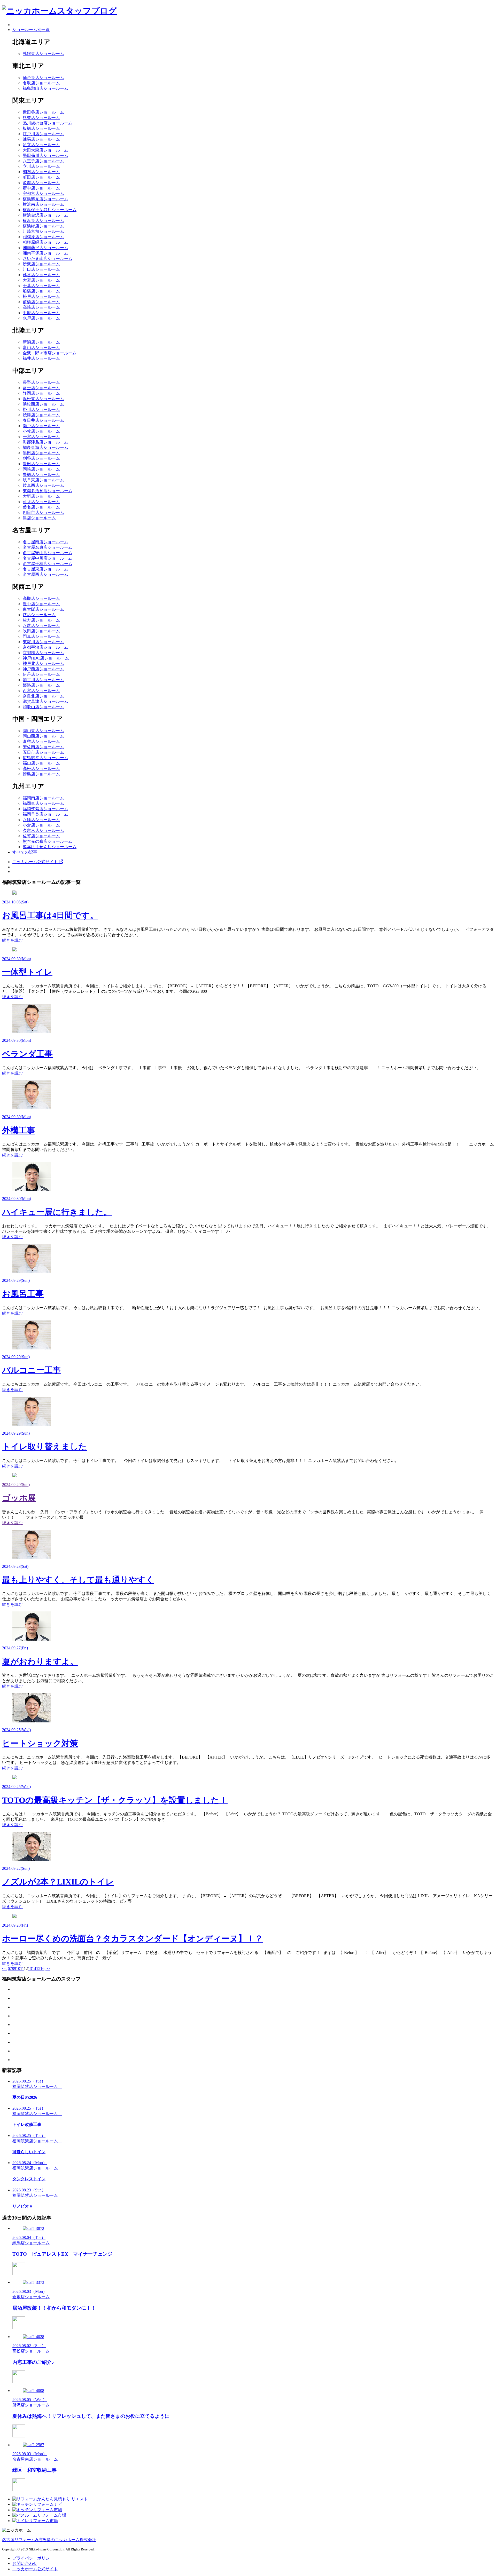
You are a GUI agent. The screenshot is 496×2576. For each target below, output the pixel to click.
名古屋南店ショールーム (45, 542)
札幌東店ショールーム (43, 54)
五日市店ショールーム (43, 752)
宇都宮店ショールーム (43, 193)
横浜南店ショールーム (43, 204)
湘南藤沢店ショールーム (45, 248)
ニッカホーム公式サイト (36, 862)
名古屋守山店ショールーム (48, 553)
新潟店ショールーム (41, 342)
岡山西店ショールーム (43, 736)
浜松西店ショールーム (43, 404)
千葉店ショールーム (41, 286)
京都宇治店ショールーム (45, 647)
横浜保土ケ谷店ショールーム (50, 210)
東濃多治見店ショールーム (48, 491)
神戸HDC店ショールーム (46, 658)
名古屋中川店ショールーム (48, 558)
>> (48, 1969)
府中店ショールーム (41, 188)
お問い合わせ (25, 2563)
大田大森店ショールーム (45, 150)
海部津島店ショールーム (45, 442)
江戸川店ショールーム (43, 134)
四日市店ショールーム (43, 512)
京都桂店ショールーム (43, 653)
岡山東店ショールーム (43, 731)
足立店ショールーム (41, 145)
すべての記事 (25, 852)
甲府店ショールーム (41, 313)
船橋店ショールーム (41, 291)
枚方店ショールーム (41, 620)
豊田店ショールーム (41, 464)
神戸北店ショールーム (43, 663)
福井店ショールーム (41, 358)
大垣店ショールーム (41, 496)
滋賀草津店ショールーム (45, 701)
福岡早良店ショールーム (45, 814)
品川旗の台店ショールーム (48, 123)
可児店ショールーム (41, 502)
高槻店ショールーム (41, 598)
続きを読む (12, 940)
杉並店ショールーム (41, 118)
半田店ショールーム (41, 453)
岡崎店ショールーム (41, 469)
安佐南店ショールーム (43, 747)
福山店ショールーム (41, 763)
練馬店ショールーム (41, 139)
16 (42, 1969)
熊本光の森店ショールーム (48, 841)
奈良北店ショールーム (43, 696)
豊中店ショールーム (41, 604)
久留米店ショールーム (43, 830)
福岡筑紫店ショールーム (45, 809)
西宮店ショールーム (41, 691)
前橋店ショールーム (41, 302)
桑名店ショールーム (41, 507)
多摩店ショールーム (41, 183)
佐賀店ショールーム (41, 836)
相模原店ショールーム (43, 237)
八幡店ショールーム (41, 820)
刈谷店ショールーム (41, 458)
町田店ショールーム (41, 177)
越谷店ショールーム (41, 275)
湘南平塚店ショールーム (45, 253)
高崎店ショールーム (41, 307)
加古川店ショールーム (43, 680)
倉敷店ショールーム (41, 741)
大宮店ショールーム (41, 280)
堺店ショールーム (39, 615)
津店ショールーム (39, 518)
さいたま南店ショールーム (48, 259)
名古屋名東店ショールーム (48, 547)
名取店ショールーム (41, 83)
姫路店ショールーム (41, 685)
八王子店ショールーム (43, 161)
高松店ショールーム (41, 769)
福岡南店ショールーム (43, 798)
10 (18, 1969)
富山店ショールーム (41, 348)
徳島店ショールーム (41, 774)
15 (38, 1969)
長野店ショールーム (41, 382)
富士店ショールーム (41, 388)
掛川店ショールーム (41, 410)
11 (22, 1969)
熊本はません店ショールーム (50, 847)
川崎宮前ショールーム (43, 231)
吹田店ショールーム (41, 631)
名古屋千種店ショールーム (48, 564)
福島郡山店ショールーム (45, 88)
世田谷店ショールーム (43, 112)
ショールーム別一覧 (31, 30)
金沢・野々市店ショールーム (50, 353)
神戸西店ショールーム (43, 669)
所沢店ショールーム (41, 264)
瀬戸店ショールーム (41, 426)
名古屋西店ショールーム (45, 574)
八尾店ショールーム (41, 626)
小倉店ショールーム (41, 825)
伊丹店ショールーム (41, 674)
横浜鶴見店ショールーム (45, 199)
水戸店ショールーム (41, 318)
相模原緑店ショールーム (45, 242)
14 (34, 1969)
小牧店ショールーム (41, 431)
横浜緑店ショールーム (43, 226)
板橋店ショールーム (41, 128)
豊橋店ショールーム (41, 475)
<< (4, 1969)
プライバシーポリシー (33, 2558)
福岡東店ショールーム (43, 803)
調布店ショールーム (41, 172)
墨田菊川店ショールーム (45, 156)
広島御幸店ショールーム (45, 758)
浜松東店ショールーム (43, 399)
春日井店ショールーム (43, 420)
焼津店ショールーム (41, 415)
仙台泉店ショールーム (43, 78)
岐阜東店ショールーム (43, 480)
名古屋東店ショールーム (45, 569)
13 (30, 1969)
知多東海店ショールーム (45, 447)
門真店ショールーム (41, 636)
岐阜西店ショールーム (43, 485)
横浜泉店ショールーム (43, 221)
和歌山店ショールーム (43, 707)
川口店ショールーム (41, 269)
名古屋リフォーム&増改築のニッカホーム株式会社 (49, 2540)
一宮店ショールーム (41, 437)
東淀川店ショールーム (43, 642)
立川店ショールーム (41, 166)
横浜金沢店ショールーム (45, 215)
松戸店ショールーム (41, 296)
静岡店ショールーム (41, 393)
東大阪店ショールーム (43, 609)
